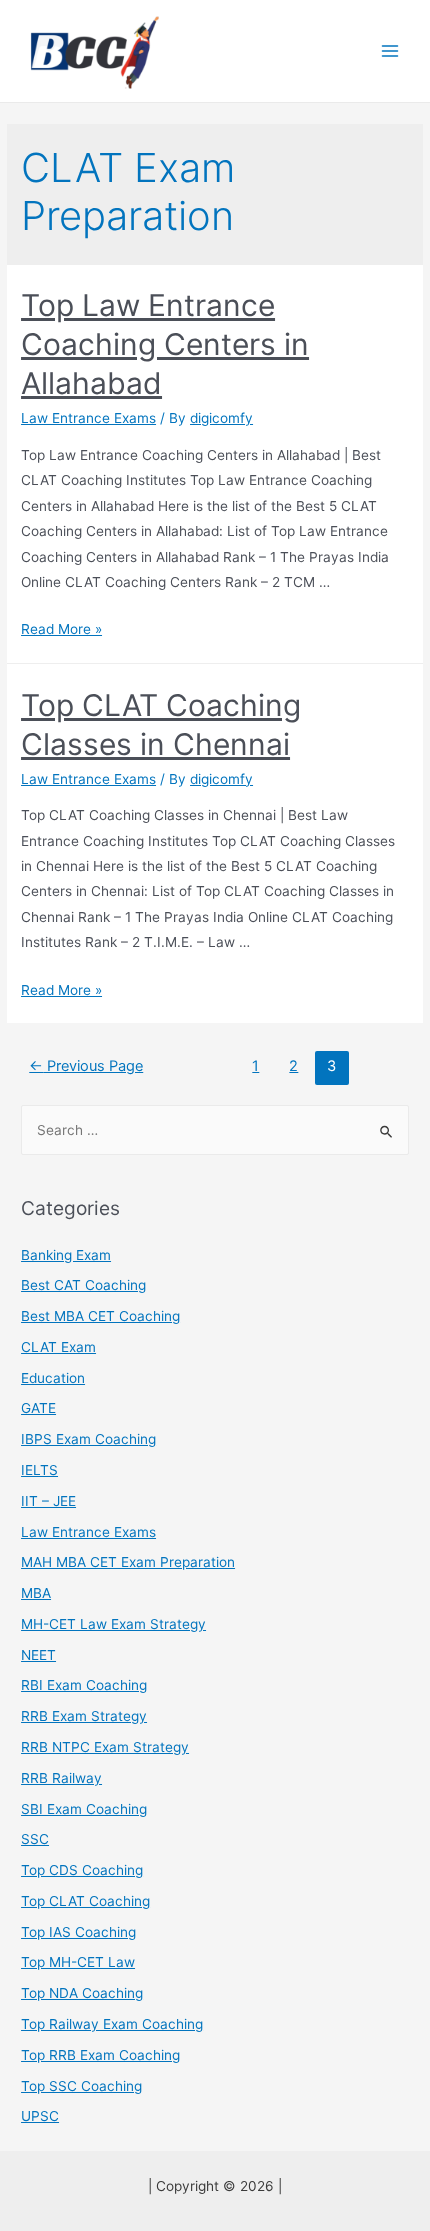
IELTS (39, 1470)
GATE (38, 1408)
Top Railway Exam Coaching (112, 2024)
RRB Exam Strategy (84, 1716)
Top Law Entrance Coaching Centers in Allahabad (165, 344)
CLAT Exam (58, 1347)
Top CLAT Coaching (85, 1901)
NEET (38, 1655)
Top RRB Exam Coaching (100, 2055)
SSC (35, 1839)
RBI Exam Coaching (84, 1685)
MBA (36, 1593)
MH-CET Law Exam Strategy (113, 1624)
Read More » (61, 629)
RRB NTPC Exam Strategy (105, 1747)
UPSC (40, 2116)
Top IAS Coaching (78, 1932)
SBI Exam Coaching (84, 1809)
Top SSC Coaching (81, 2086)
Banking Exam (66, 1255)
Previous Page (86, 1066)
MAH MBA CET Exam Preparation (128, 1562)
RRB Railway (61, 1778)
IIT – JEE (48, 1501)
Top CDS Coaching (82, 1870)
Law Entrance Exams (88, 418)
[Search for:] (215, 1130)
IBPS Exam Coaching (88, 1439)
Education (53, 1378)
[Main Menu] (390, 51)
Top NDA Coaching (82, 1993)
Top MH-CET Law (78, 1962)
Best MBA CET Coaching (100, 1316)
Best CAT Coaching (83, 1285)
